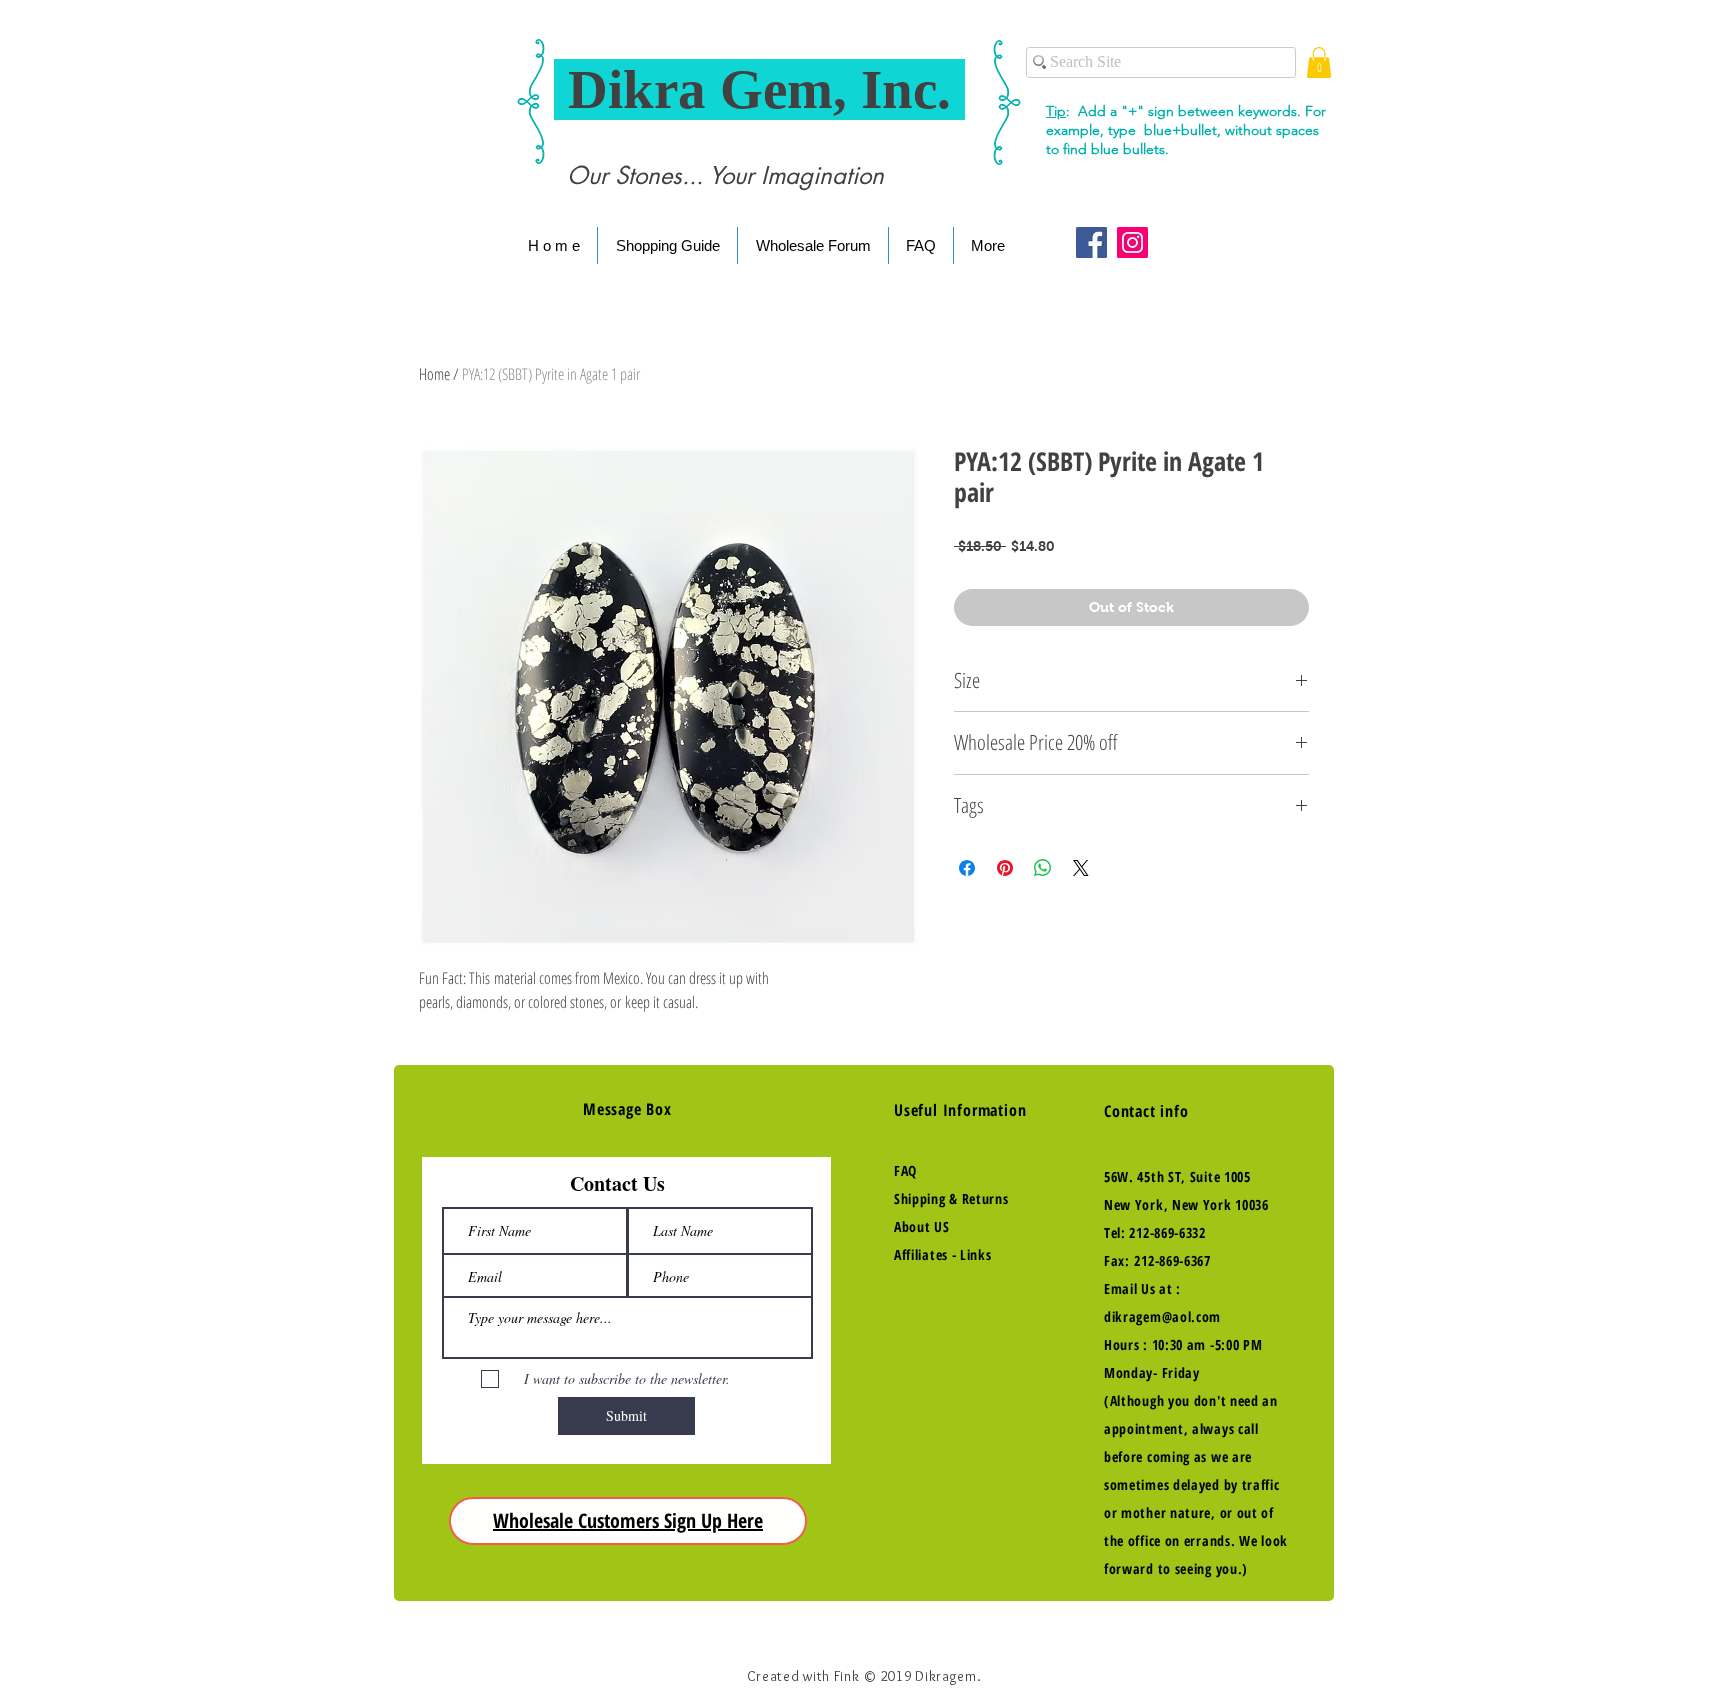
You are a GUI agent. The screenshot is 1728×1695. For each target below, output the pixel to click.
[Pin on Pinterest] (1005, 868)
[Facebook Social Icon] (1091, 242)
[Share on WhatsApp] (1043, 868)
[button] (1319, 62)
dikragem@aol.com (1162, 1316)
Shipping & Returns (951, 1198)
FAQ (905, 1170)
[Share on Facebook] (967, 868)
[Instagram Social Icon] (1132, 242)
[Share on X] (1081, 868)
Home (434, 374)
